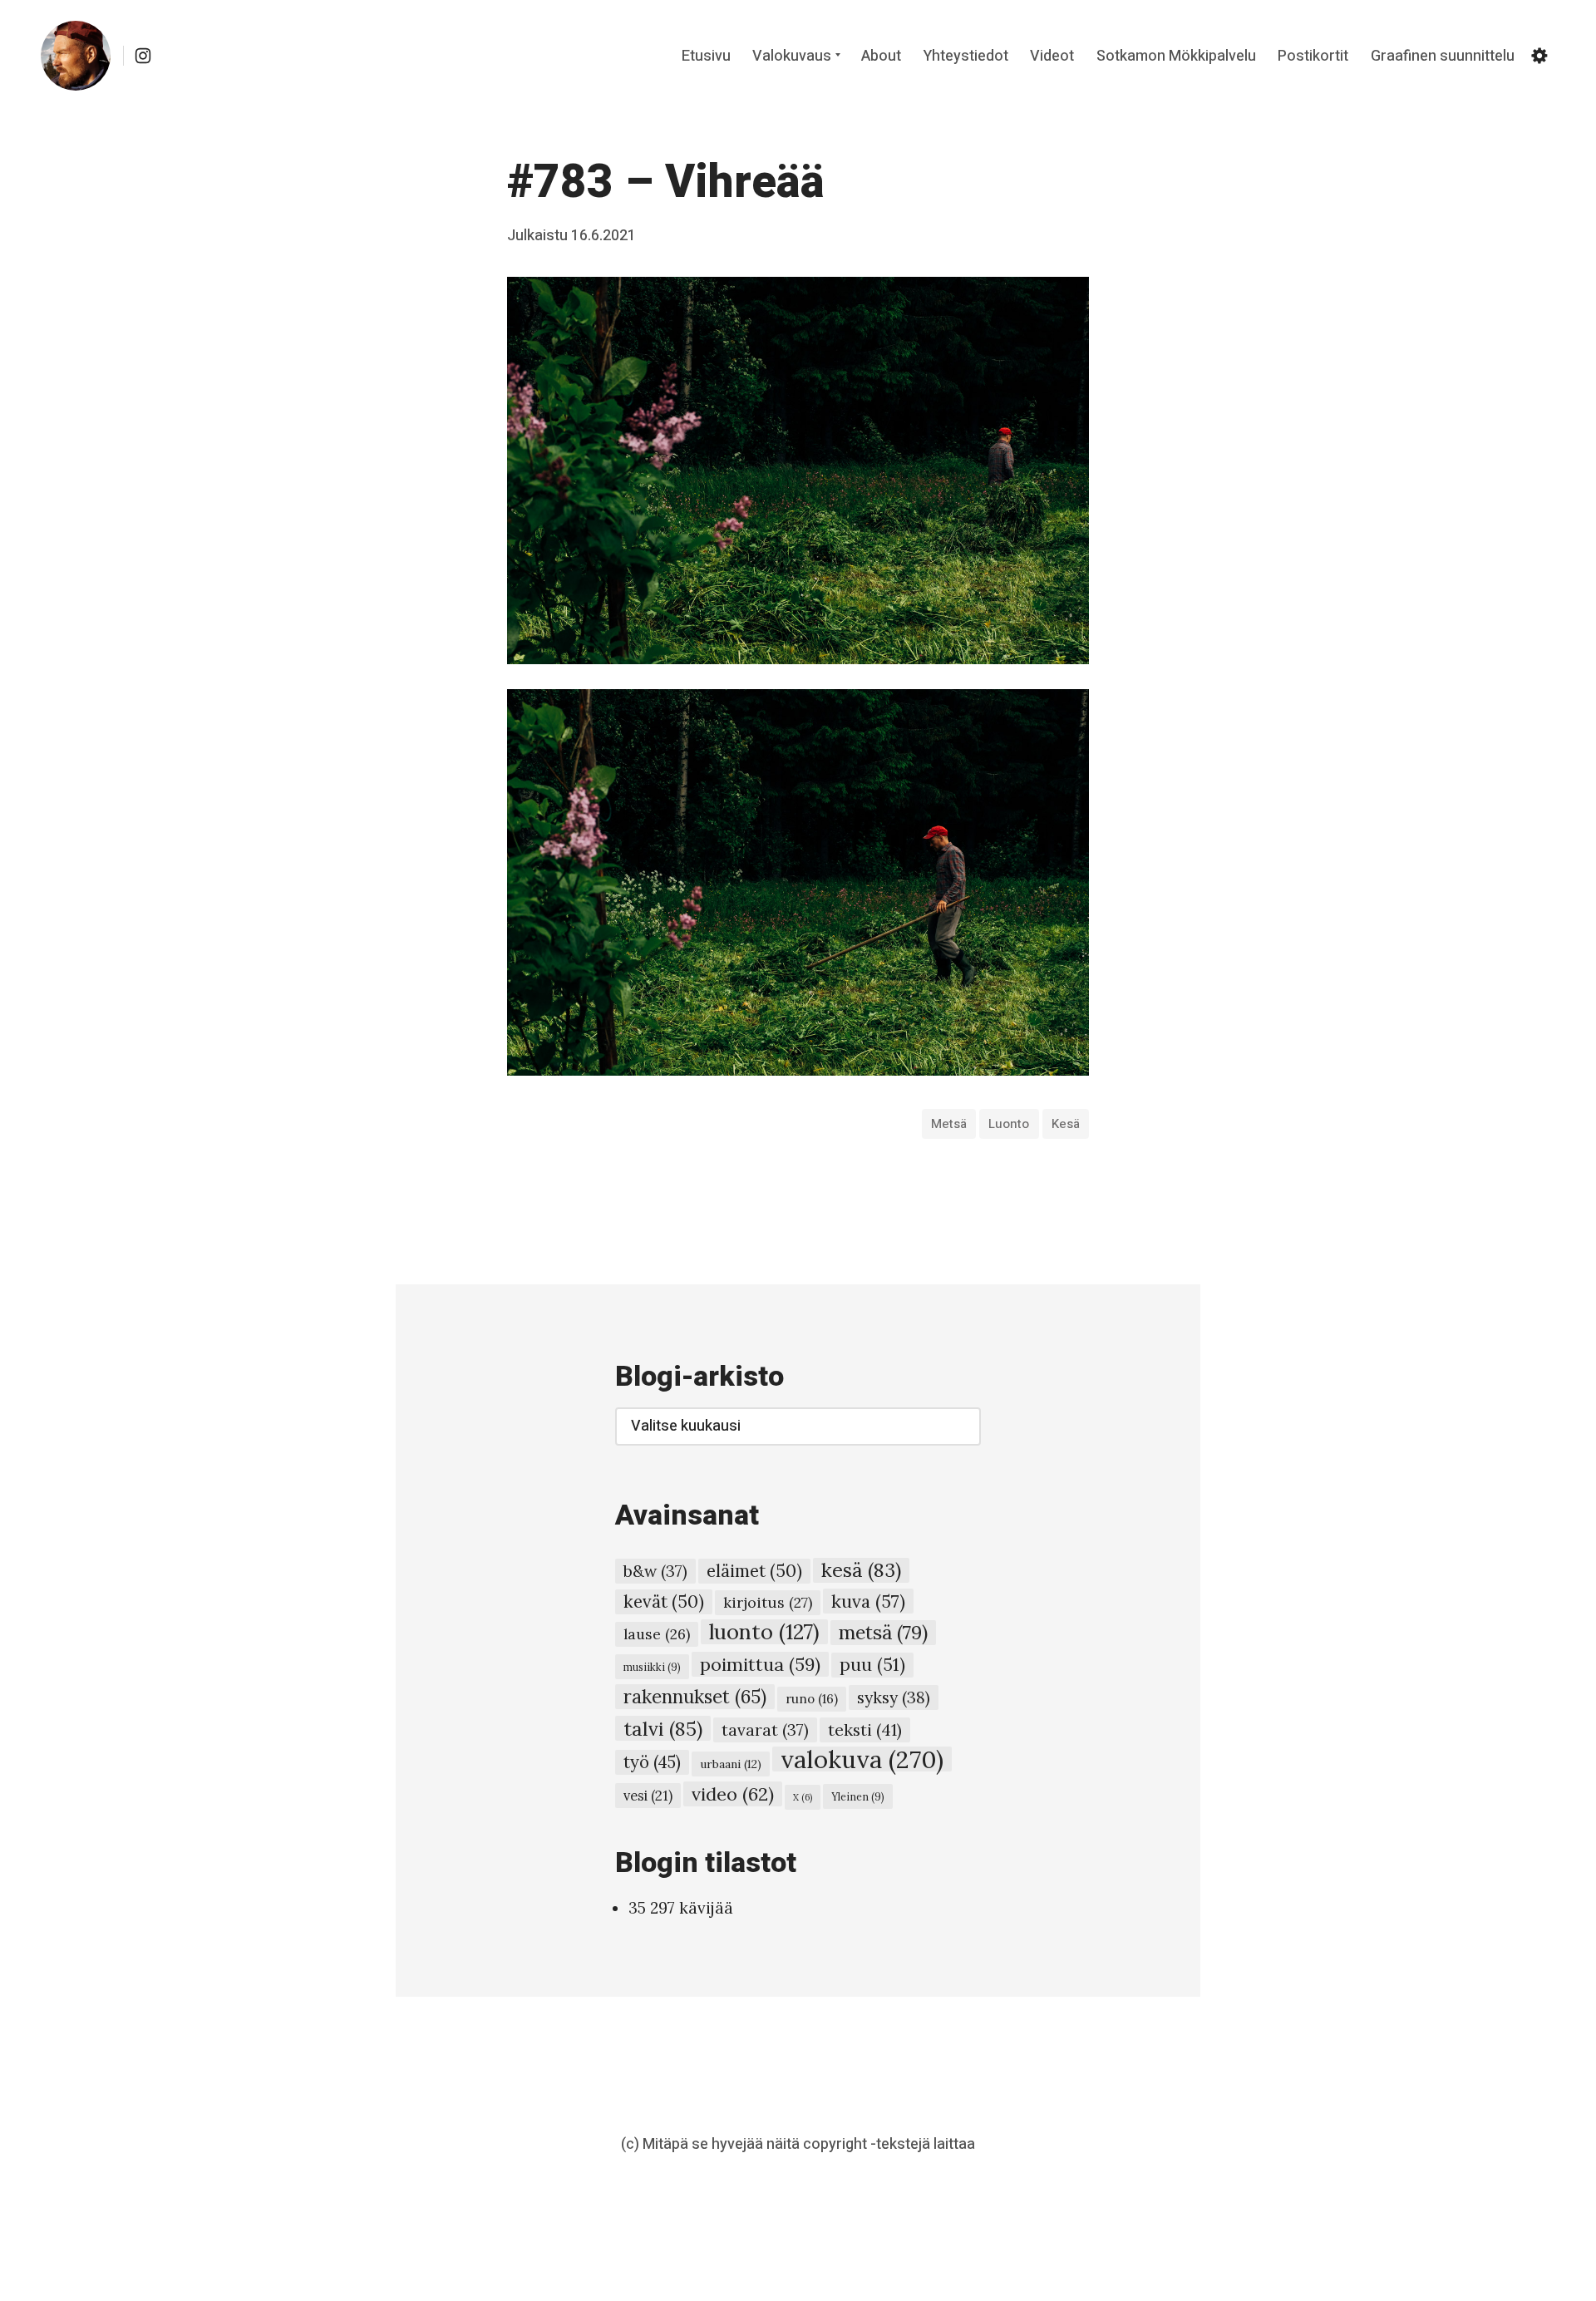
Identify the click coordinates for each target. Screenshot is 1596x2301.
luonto (1009, 1124)
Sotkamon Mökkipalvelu (1176, 56)
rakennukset (695, 1697)
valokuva (862, 1759)
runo (812, 1699)
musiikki (652, 1667)
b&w (655, 1571)
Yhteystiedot (966, 56)
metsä (949, 1124)
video (733, 1794)
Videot (1052, 56)
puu (872, 1665)
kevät (664, 1601)
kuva (868, 1601)
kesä (1066, 1124)
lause (657, 1634)
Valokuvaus (792, 56)
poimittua (760, 1664)
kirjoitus (768, 1602)
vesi (648, 1796)
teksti (865, 1729)
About (881, 56)
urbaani (731, 1764)
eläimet (754, 1571)
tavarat (765, 1730)
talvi (663, 1728)
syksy (894, 1697)
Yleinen (858, 1796)
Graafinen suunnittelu (1443, 56)
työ (652, 1762)
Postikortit (1313, 56)
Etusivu (706, 56)
